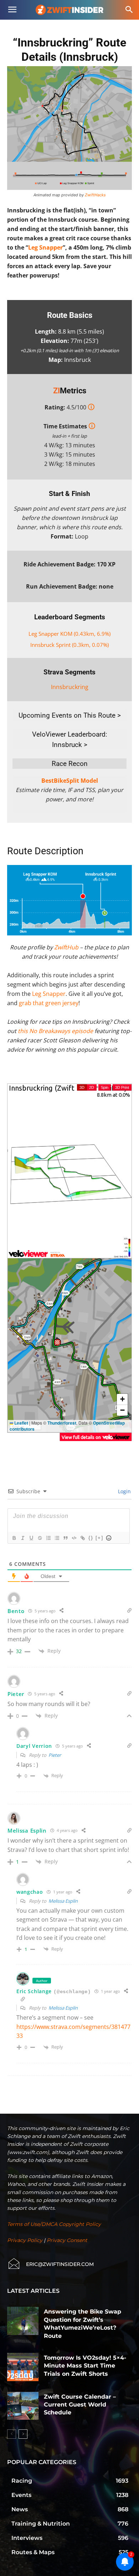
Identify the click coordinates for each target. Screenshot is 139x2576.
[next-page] (23, 2434)
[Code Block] (74, 1538)
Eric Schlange (34, 1991)
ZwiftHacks (95, 195)
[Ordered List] (48, 1538)
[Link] (82, 1538)
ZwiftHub (66, 947)
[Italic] (22, 1538)
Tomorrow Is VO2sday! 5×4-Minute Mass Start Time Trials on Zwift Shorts (85, 2366)
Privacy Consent (67, 2240)
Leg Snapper (45, 247)
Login (124, 1491)
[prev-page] (12, 2434)
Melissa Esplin (27, 1830)
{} (91, 1538)
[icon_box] (50, 2264)
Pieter (55, 1755)
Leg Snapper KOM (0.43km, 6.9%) (69, 634)
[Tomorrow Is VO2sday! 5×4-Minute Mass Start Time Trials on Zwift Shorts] (23, 2367)
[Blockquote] (65, 1538)
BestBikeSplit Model (70, 781)
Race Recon (70, 764)
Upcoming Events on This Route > (70, 715)
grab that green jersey (49, 1003)
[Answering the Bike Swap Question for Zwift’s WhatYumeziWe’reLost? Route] (23, 2321)
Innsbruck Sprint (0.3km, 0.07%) (69, 645)
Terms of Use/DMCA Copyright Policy (54, 2224)
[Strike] (40, 1538)
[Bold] (14, 1538)
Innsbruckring (70, 687)
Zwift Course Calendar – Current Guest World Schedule (80, 2405)
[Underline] (31, 1538)
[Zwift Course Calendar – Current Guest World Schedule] (23, 2406)
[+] (99, 1538)
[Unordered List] (57, 1538)
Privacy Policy (25, 2240)
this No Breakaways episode (55, 1031)
